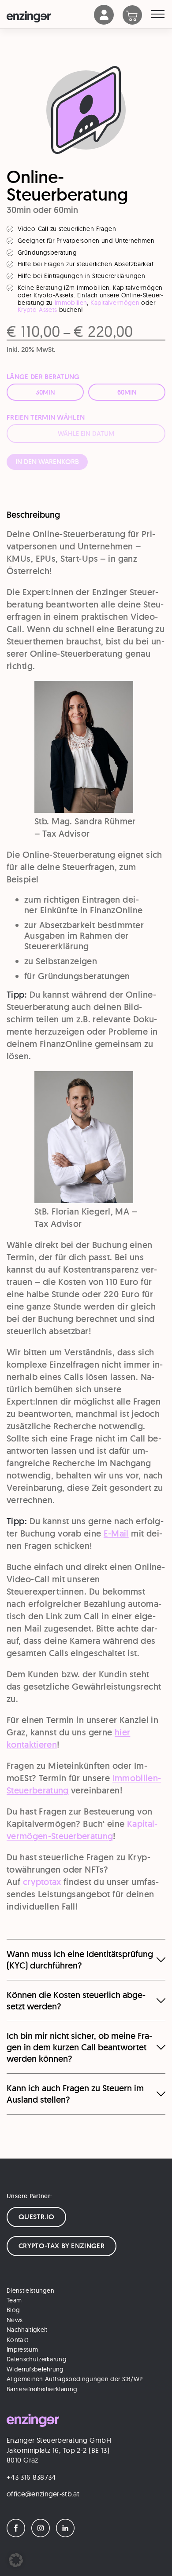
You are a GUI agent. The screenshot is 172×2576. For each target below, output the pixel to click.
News (15, 2320)
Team (14, 2300)
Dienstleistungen (30, 2290)
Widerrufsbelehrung (35, 2369)
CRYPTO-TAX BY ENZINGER (62, 2245)
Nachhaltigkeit (27, 2330)
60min (127, 392)
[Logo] (50, 17)
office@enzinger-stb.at (43, 2494)
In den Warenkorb (47, 462)
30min (45, 392)
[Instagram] (43, 2534)
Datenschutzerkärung (37, 2359)
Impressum (22, 2349)
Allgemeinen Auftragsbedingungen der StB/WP (75, 2379)
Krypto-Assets (37, 310)
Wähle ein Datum (86, 434)
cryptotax (42, 1882)
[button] (16, 2560)
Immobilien (71, 303)
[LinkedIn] (67, 2534)
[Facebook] (18, 2534)
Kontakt (17, 2339)
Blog (13, 2310)
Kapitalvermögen (115, 303)
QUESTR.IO (36, 2216)
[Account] (104, 22)
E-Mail (116, 1533)
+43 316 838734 (31, 2477)
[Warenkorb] (137, 16)
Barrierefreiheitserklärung (42, 2389)
